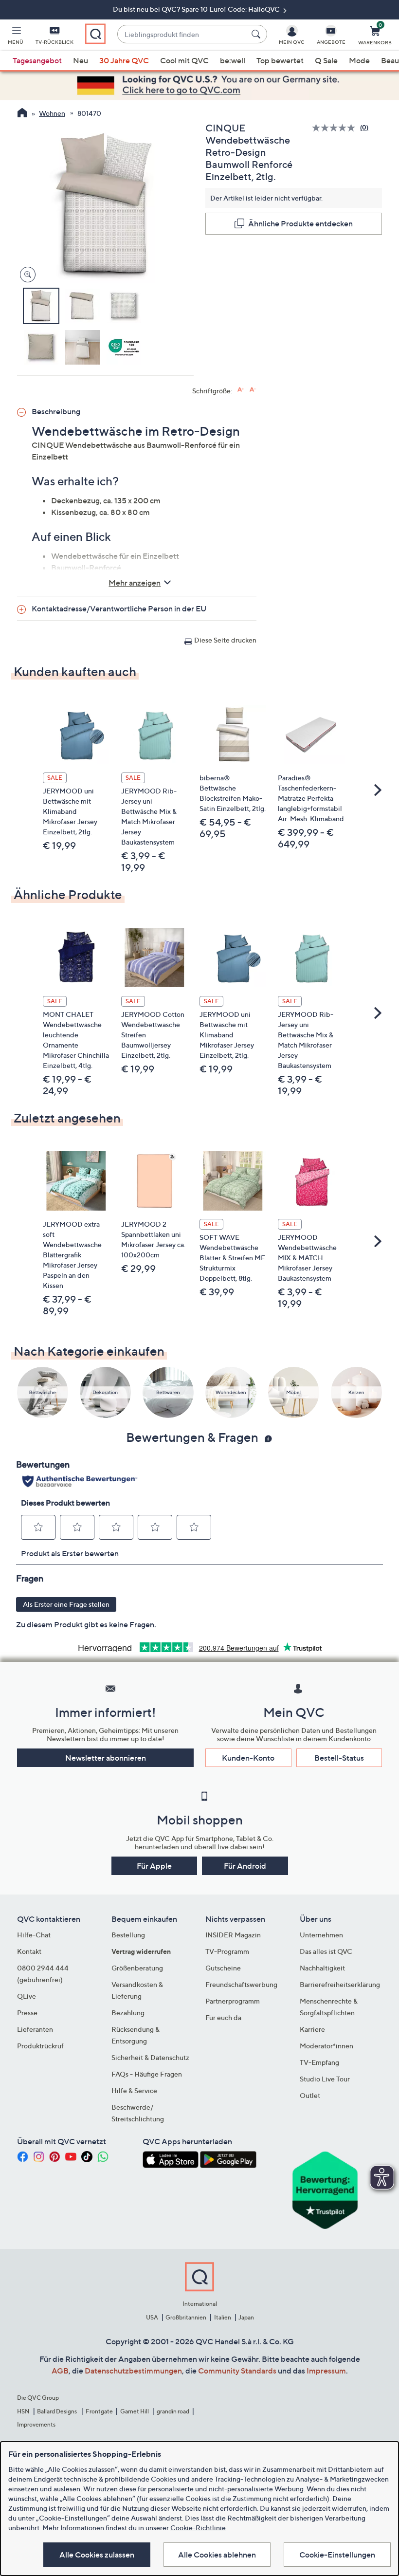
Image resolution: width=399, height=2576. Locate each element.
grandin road (173, 2411)
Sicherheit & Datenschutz (150, 2057)
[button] (16, 37)
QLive (27, 1996)
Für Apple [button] (154, 1866)
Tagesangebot (37, 60)
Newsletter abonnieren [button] (106, 1758)
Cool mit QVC (184, 60)
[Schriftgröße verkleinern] (253, 390)
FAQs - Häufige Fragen (147, 2074)
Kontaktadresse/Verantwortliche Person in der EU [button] (119, 608)
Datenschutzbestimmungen (133, 2371)
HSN (23, 2411)
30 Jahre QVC (124, 60)
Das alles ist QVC (326, 1951)
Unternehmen (321, 1935)
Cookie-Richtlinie (198, 2528)
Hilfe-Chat (34, 1935)
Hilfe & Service (134, 2090)
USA (152, 2317)
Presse (27, 2013)
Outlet (310, 2095)
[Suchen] (257, 34)
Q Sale (326, 60)
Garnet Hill (135, 2411)
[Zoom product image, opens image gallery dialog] (26, 275)
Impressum (326, 2371)
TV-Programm (227, 1951)
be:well (233, 60)
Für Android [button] (245, 1866)
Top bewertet (280, 60)
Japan (246, 2317)
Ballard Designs (57, 2411)
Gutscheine (223, 1968)
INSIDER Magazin (233, 1935)
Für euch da (223, 2017)
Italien (223, 2317)
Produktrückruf (40, 2046)
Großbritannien (186, 2317)
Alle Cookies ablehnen (217, 2555)
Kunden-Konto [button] (248, 1758)
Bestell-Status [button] (339, 1758)
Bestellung (128, 1935)
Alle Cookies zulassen (97, 2555)
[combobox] (182, 34)
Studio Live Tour (325, 2079)
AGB (60, 2371)
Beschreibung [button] (56, 411)
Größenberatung (137, 1968)
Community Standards (237, 2371)
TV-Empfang (319, 2062)
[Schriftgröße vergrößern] (241, 390)
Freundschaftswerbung (241, 1984)
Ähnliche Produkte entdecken (300, 223)
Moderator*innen (326, 2046)
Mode (359, 60)
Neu (81, 60)
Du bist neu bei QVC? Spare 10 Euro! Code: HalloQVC (197, 9)
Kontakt (29, 1951)
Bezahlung (128, 2013)
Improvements (36, 2424)
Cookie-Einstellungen (337, 2555)
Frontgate (99, 2411)
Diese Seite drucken (225, 640)
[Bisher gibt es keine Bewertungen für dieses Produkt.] (336, 128)
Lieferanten (35, 2029)
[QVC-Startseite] (22, 114)
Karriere (312, 2029)
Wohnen (52, 113)
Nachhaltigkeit (322, 1968)
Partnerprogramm (233, 2001)
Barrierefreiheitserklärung (340, 1984)
